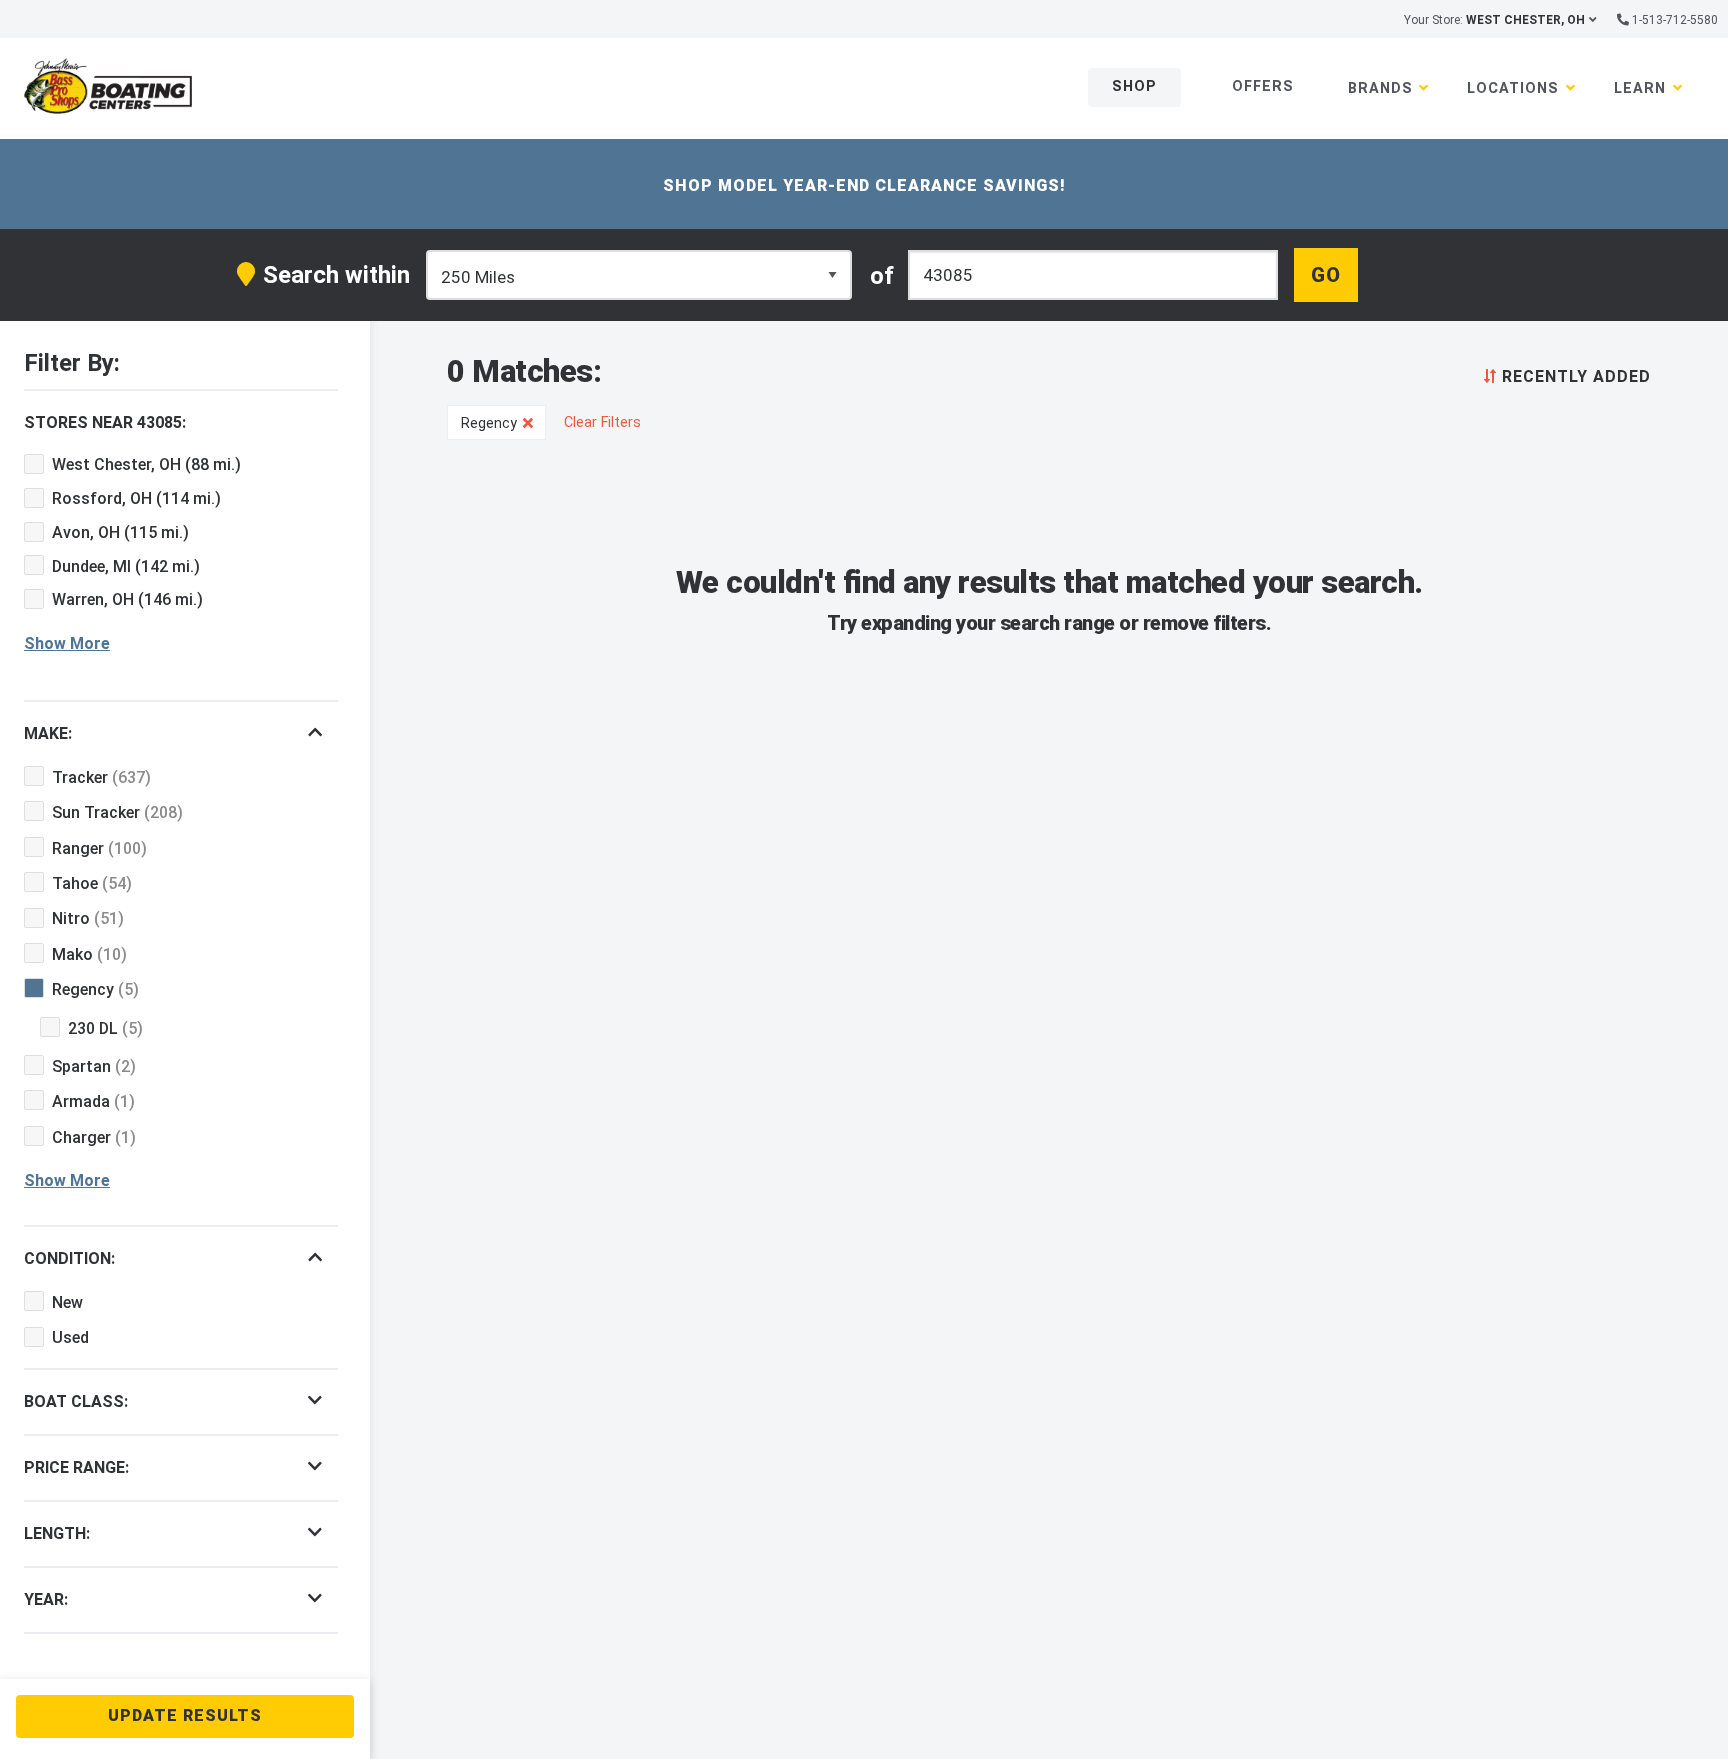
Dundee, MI (126, 566)
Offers (1263, 86)
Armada (93, 1101)
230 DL (105, 1028)
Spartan (94, 1066)
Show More (67, 643)
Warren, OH (127, 599)
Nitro (88, 918)
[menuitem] (1563, 375)
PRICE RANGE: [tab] (76, 1467)
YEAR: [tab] (46, 1599)
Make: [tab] (48, 733)
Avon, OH (120, 532)
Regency (95, 989)
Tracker (101, 777)
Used (70, 1337)
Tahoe (92, 883)
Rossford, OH (136, 498)
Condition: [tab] (69, 1258)
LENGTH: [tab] (57, 1533)
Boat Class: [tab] (76, 1401)
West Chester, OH (146, 464)
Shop (1134, 86)
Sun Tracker (117, 812)
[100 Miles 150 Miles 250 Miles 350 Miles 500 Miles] (639, 275)
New (67, 1302)
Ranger (99, 848)
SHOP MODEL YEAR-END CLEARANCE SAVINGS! (864, 185)
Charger (94, 1137)
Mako (89, 954)
